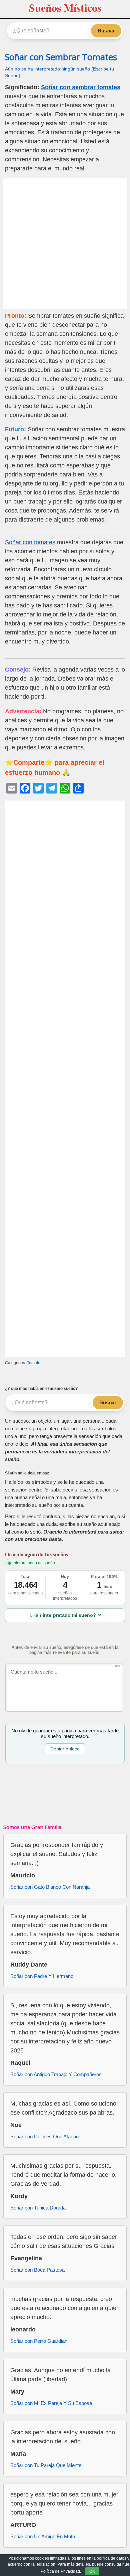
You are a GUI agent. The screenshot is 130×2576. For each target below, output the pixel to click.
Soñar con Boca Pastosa (37, 2270)
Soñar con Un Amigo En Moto (43, 2536)
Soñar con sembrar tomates (81, 87)
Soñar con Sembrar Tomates (61, 57)
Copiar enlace (65, 1749)
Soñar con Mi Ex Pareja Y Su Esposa (51, 2403)
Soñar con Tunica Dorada (38, 2208)
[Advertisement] (65, 244)
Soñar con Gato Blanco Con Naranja (50, 1887)
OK (92, 2571)
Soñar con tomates (30, 542)
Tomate (34, 1363)
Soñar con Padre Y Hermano (42, 1976)
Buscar (106, 31)
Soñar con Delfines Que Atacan (44, 2136)
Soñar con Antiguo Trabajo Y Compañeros (56, 2074)
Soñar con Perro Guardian (39, 2341)
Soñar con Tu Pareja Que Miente (46, 2465)
